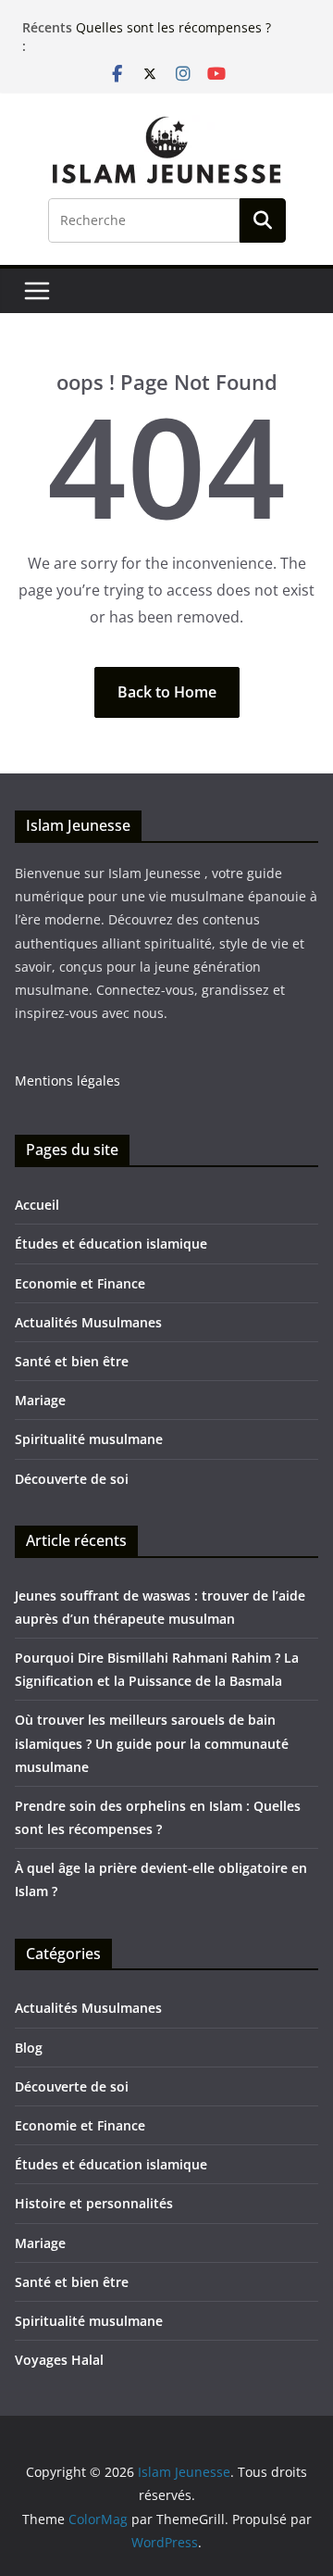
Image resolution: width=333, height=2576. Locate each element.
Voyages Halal (59, 2360)
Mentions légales (68, 1081)
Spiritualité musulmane (89, 1439)
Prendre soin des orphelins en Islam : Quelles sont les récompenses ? (192, 21)
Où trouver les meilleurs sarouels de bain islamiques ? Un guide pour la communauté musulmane (152, 1743)
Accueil (37, 1205)
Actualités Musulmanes (88, 1322)
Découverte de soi (72, 1479)
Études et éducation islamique (111, 1244)
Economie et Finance (80, 1283)
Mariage (40, 1400)
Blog (29, 2048)
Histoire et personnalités (94, 2203)
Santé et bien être (72, 1361)
